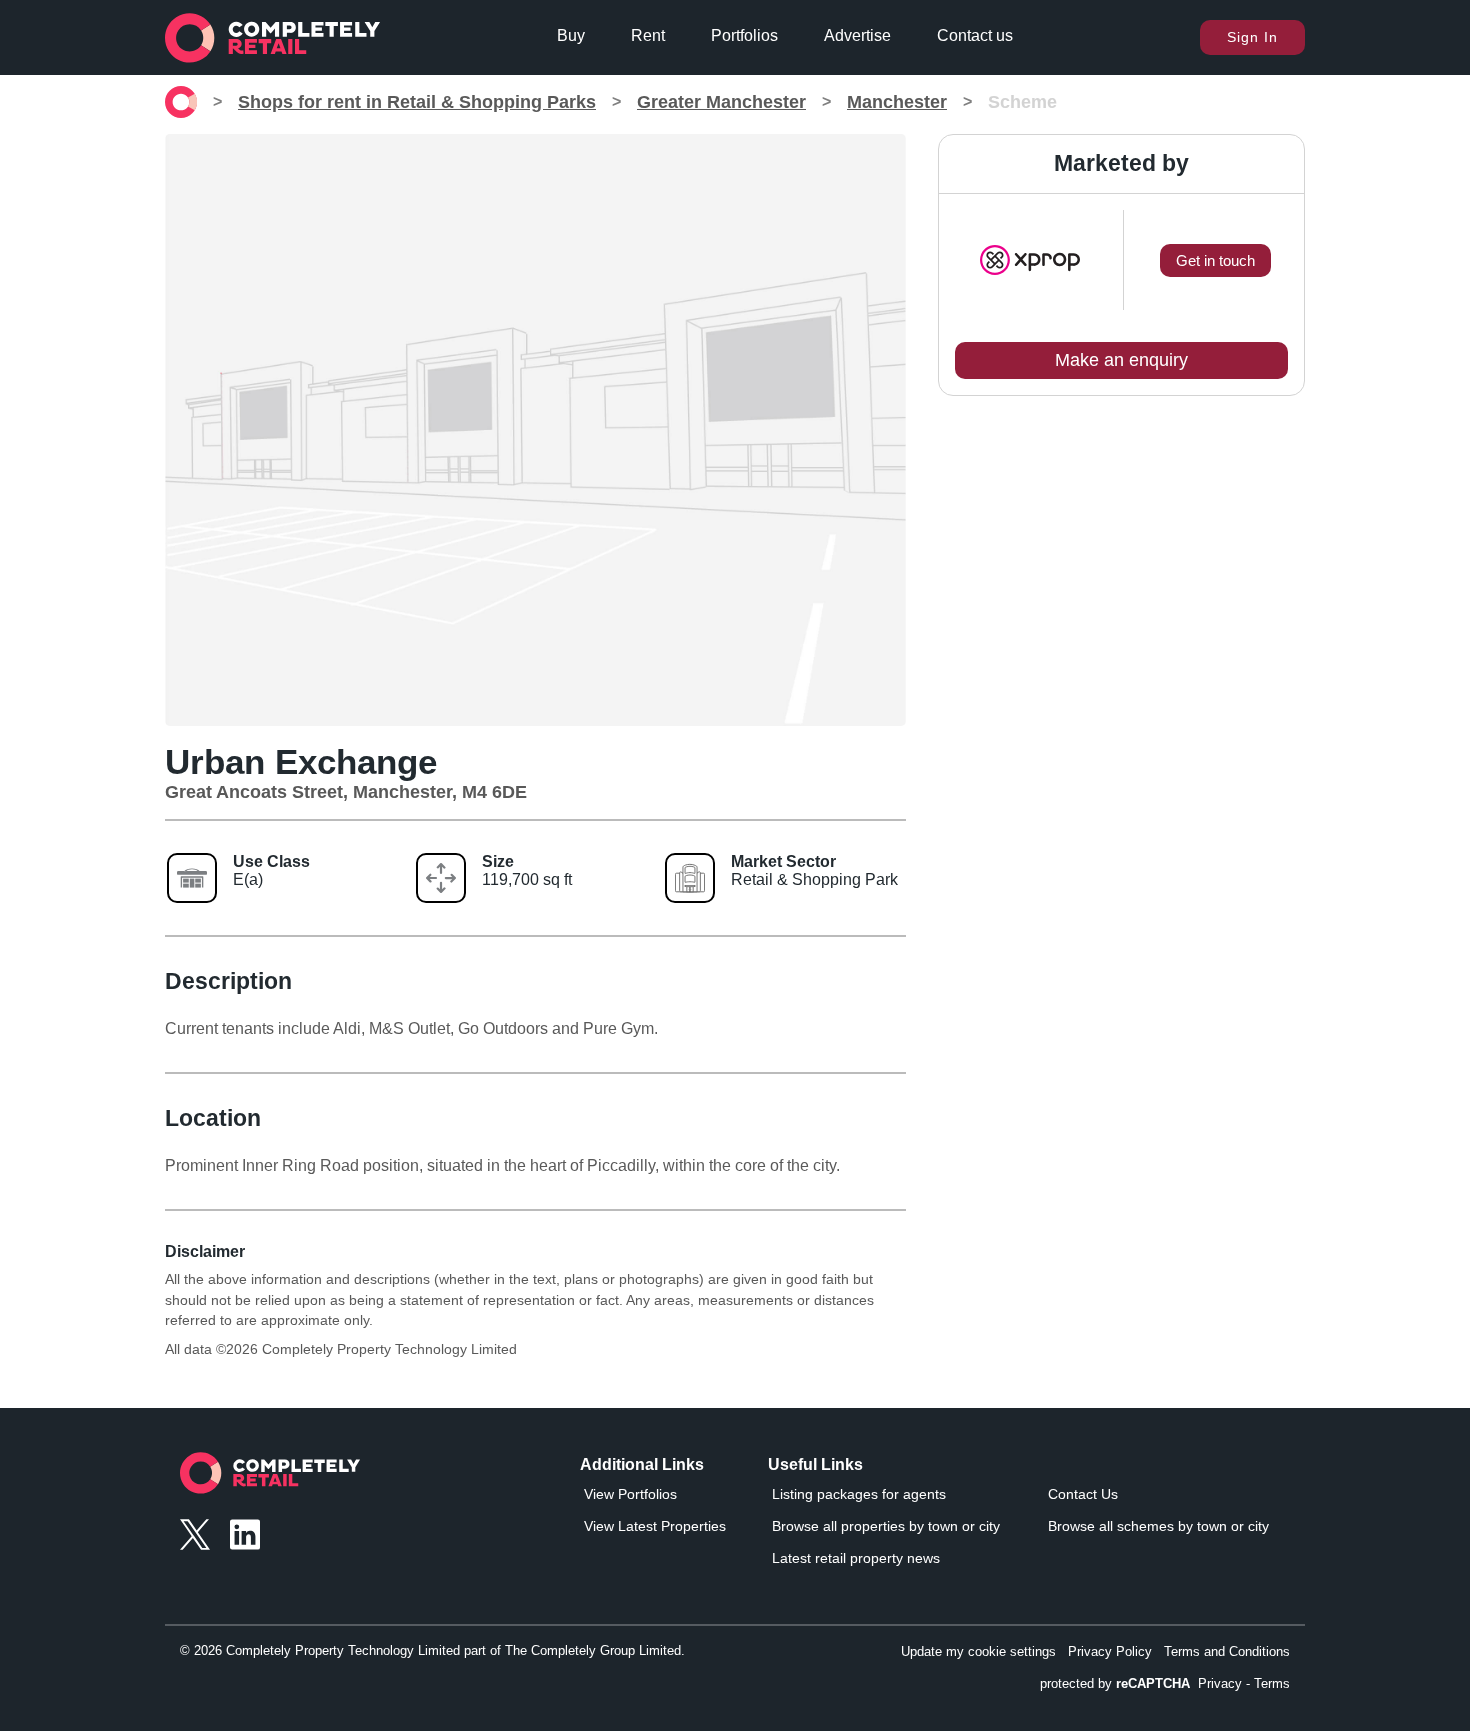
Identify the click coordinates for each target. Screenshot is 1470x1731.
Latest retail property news (856, 1558)
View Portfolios (630, 1494)
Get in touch (1215, 260)
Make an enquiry (1121, 360)
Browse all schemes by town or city (1158, 1526)
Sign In (1252, 37)
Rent (648, 35)
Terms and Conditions (1227, 1651)
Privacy (1220, 1683)
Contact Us (1083, 1494)
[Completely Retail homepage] (270, 1478)
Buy (571, 35)
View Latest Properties (655, 1526)
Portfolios (744, 35)
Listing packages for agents (859, 1494)
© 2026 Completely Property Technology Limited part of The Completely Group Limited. (432, 1650)
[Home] (181, 102)
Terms (1272, 1683)
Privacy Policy (1110, 1651)
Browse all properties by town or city (886, 1526)
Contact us (975, 35)
